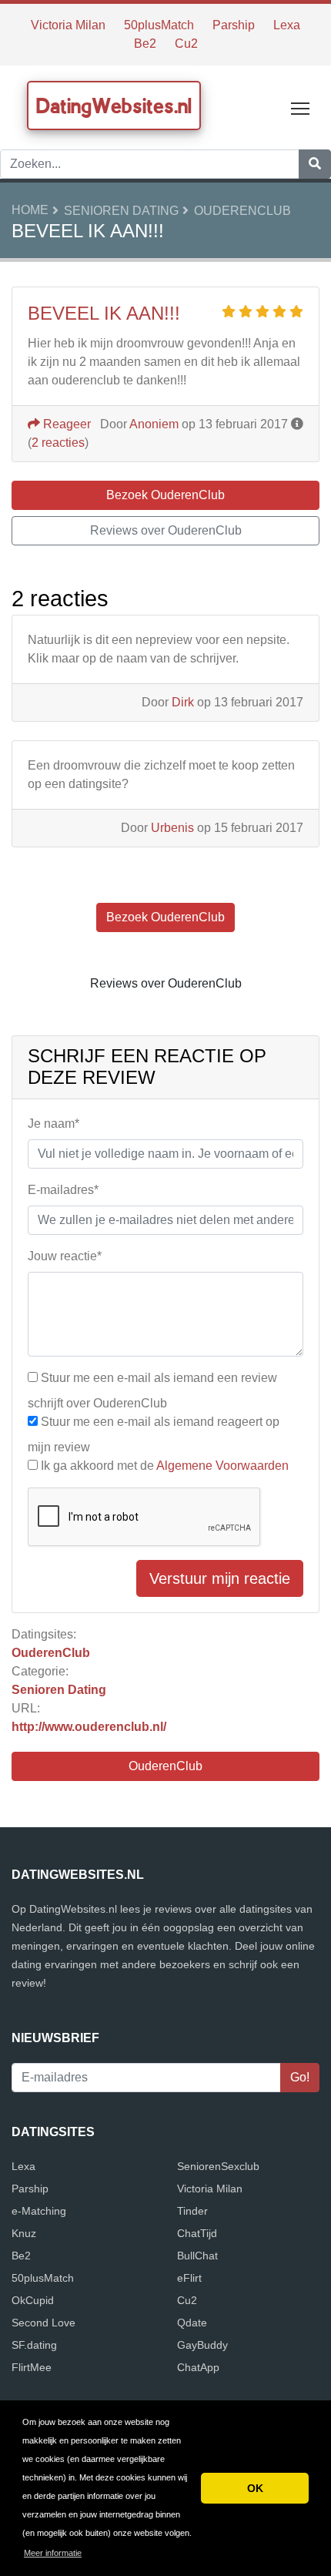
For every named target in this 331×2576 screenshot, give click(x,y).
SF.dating (34, 2345)
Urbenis (172, 828)
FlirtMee (32, 2367)
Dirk (183, 702)
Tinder (192, 2211)
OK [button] (255, 2488)
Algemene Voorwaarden (222, 1466)
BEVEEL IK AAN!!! (104, 313)
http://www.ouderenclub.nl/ (89, 1727)
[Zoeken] (315, 164)
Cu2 (186, 44)
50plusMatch (159, 25)
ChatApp (198, 2367)
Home (30, 210)
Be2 (145, 44)
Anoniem (154, 424)
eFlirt (189, 2278)
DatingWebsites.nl (114, 106)
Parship (234, 25)
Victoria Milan (68, 25)
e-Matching (39, 2211)
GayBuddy (202, 2345)
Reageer (65, 424)
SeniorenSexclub (218, 2166)
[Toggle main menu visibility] (301, 107)
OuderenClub (242, 211)
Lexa (287, 25)
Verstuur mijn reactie (220, 1578)
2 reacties (58, 443)
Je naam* (53, 1124)
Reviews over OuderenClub (166, 530)
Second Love (43, 2323)
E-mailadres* (63, 1190)
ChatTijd (197, 2233)
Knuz (24, 2233)
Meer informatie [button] (53, 2553)
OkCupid (33, 2300)
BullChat (197, 2256)
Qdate (192, 2323)
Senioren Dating (121, 211)
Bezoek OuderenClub (165, 495)
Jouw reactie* (65, 1256)
